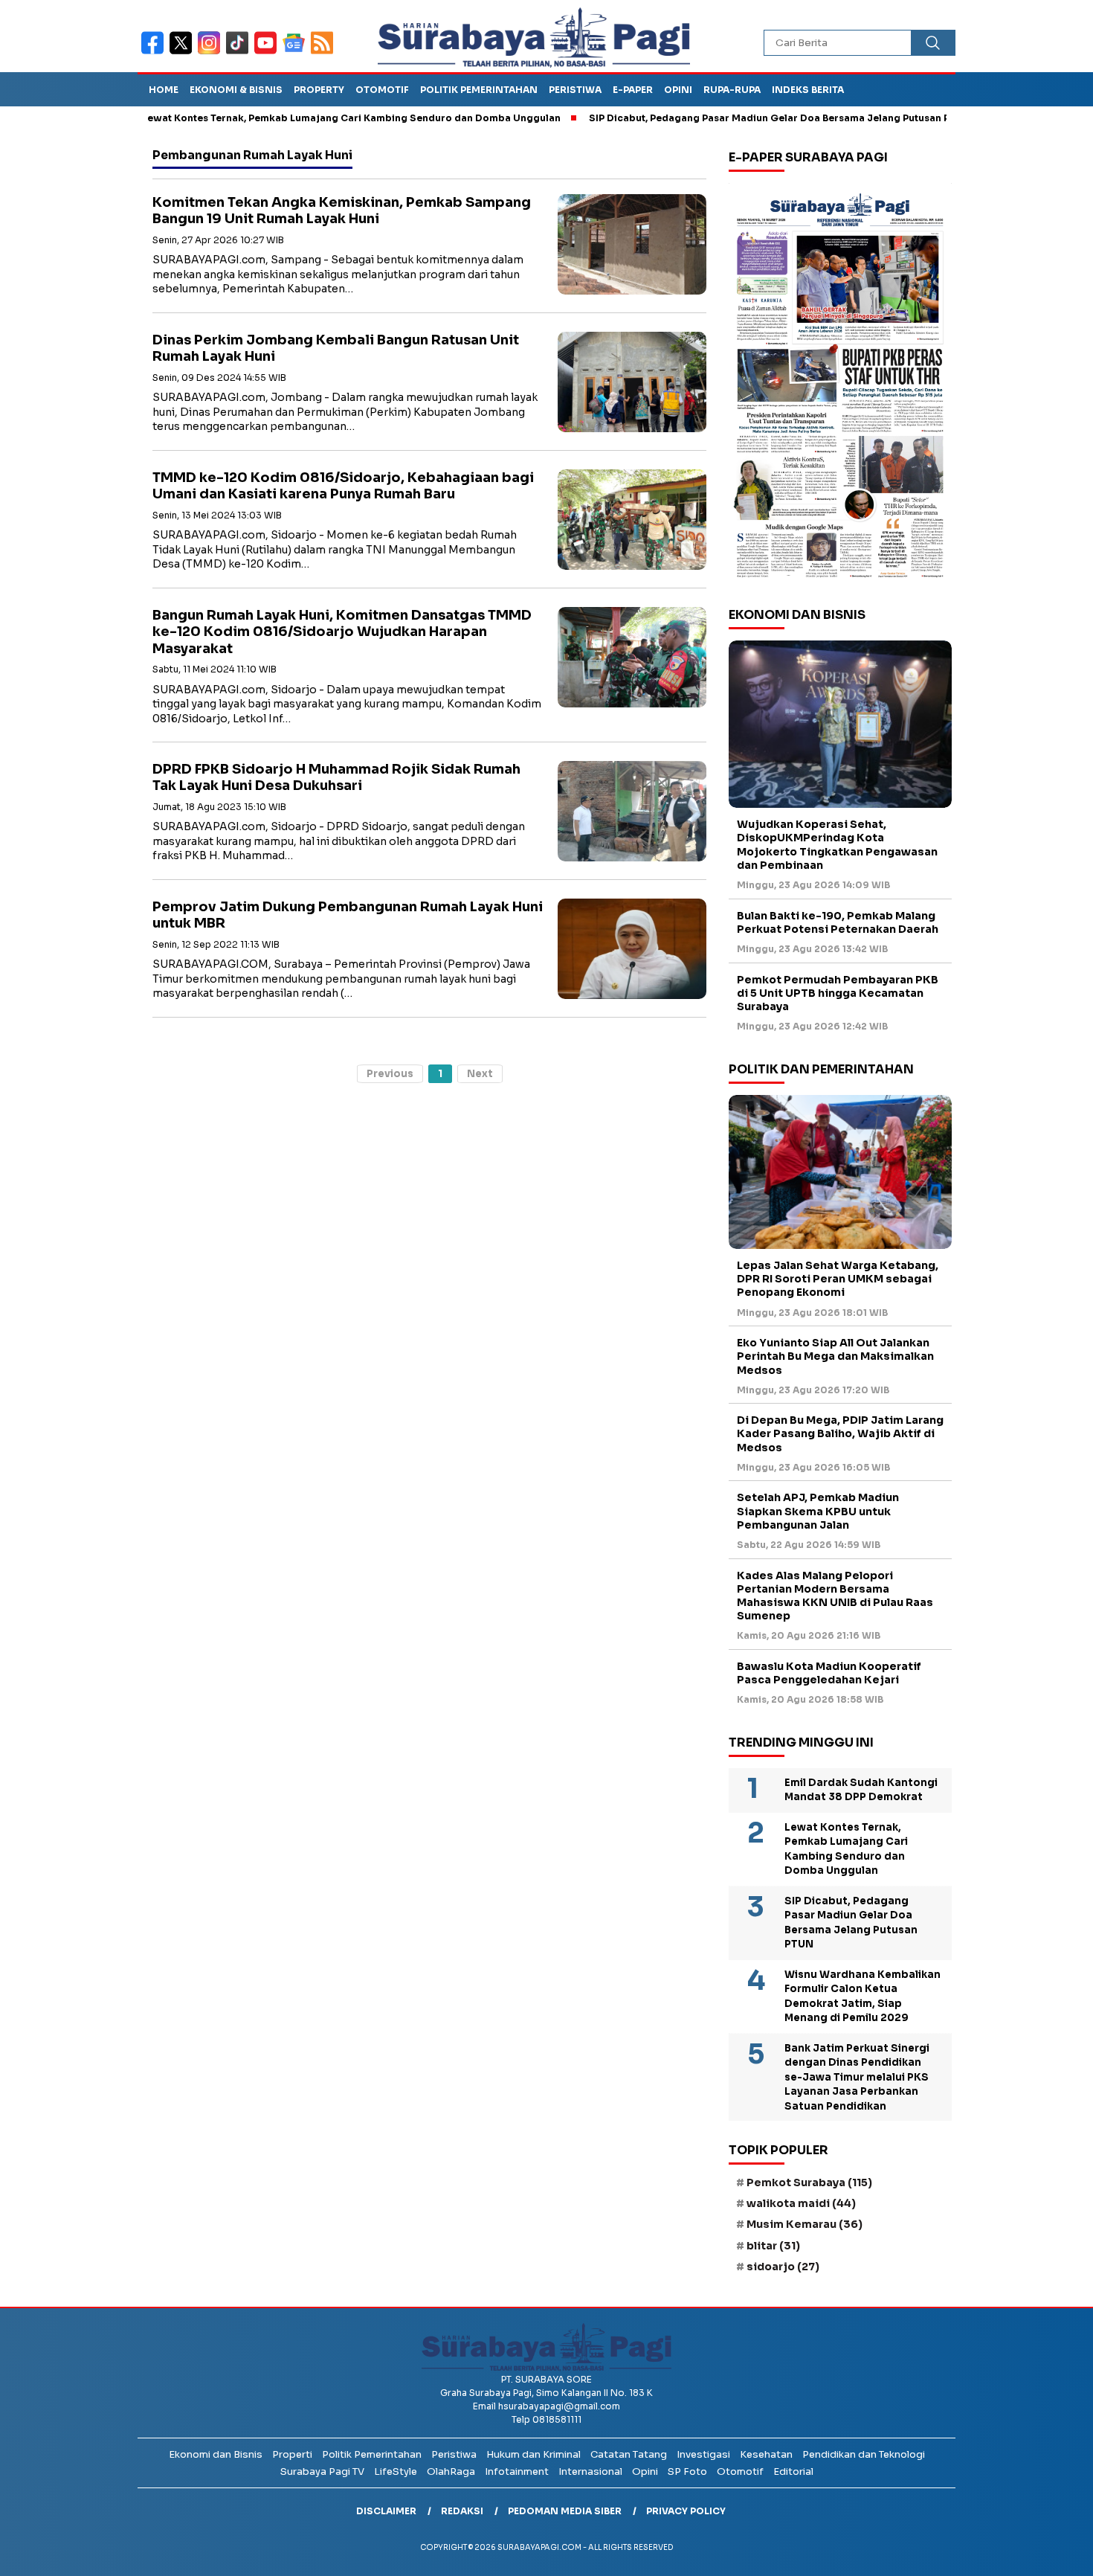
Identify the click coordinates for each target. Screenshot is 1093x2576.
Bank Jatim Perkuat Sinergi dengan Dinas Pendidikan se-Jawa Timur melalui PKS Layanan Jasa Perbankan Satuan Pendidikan (857, 2077)
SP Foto (687, 2471)
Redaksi (462, 2511)
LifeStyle (396, 2471)
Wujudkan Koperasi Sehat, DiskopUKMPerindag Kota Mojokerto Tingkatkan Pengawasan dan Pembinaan (837, 845)
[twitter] (184, 52)
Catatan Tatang (629, 2454)
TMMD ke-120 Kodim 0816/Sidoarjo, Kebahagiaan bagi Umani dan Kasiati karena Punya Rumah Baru (343, 486)
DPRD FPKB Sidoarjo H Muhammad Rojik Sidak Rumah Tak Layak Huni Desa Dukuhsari (336, 778)
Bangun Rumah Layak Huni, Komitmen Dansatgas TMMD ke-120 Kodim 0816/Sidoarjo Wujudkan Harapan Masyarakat (342, 632)
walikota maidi (801, 2203)
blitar (773, 2246)
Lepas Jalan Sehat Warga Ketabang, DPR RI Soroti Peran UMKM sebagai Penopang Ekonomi (838, 1279)
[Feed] (324, 52)
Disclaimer (386, 2511)
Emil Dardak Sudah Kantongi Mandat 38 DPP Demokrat (861, 1790)
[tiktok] (240, 52)
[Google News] (297, 52)
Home (164, 90)
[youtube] (268, 52)
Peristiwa (575, 90)
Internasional (590, 2471)
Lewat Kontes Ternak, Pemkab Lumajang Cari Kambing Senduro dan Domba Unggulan (286, 118)
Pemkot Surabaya (809, 2182)
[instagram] (212, 52)
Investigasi (703, 2454)
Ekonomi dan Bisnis (216, 2454)
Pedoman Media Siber (565, 2511)
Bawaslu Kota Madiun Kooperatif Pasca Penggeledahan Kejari (829, 1673)
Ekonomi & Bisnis (236, 90)
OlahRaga (451, 2471)
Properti (292, 2454)
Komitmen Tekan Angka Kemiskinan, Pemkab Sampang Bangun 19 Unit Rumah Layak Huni (342, 211)
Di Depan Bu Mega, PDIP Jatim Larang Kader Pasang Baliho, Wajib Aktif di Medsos (840, 1433)
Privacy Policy (686, 2511)
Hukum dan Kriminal (533, 2454)
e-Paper (633, 90)
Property (319, 90)
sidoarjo (783, 2267)
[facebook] (155, 52)
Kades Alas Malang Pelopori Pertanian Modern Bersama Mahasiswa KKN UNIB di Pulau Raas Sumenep (835, 1596)
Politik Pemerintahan (479, 90)
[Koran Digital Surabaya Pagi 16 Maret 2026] (840, 385)
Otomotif (382, 90)
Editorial (793, 2471)
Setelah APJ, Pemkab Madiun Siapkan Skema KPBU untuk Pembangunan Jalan (818, 1511)
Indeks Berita (808, 90)
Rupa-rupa (732, 90)
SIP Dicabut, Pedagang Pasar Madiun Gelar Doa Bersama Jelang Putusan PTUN (715, 118)
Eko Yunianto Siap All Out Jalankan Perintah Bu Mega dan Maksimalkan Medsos (835, 1356)
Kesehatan (766, 2454)
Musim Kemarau (805, 2224)
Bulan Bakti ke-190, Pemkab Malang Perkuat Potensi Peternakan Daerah (838, 922)
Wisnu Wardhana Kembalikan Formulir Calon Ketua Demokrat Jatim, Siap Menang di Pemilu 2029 (863, 1997)
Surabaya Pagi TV (322, 2471)
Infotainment (517, 2471)
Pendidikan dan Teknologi (864, 2454)
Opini (678, 90)
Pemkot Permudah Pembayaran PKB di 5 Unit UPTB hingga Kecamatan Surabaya (838, 993)
